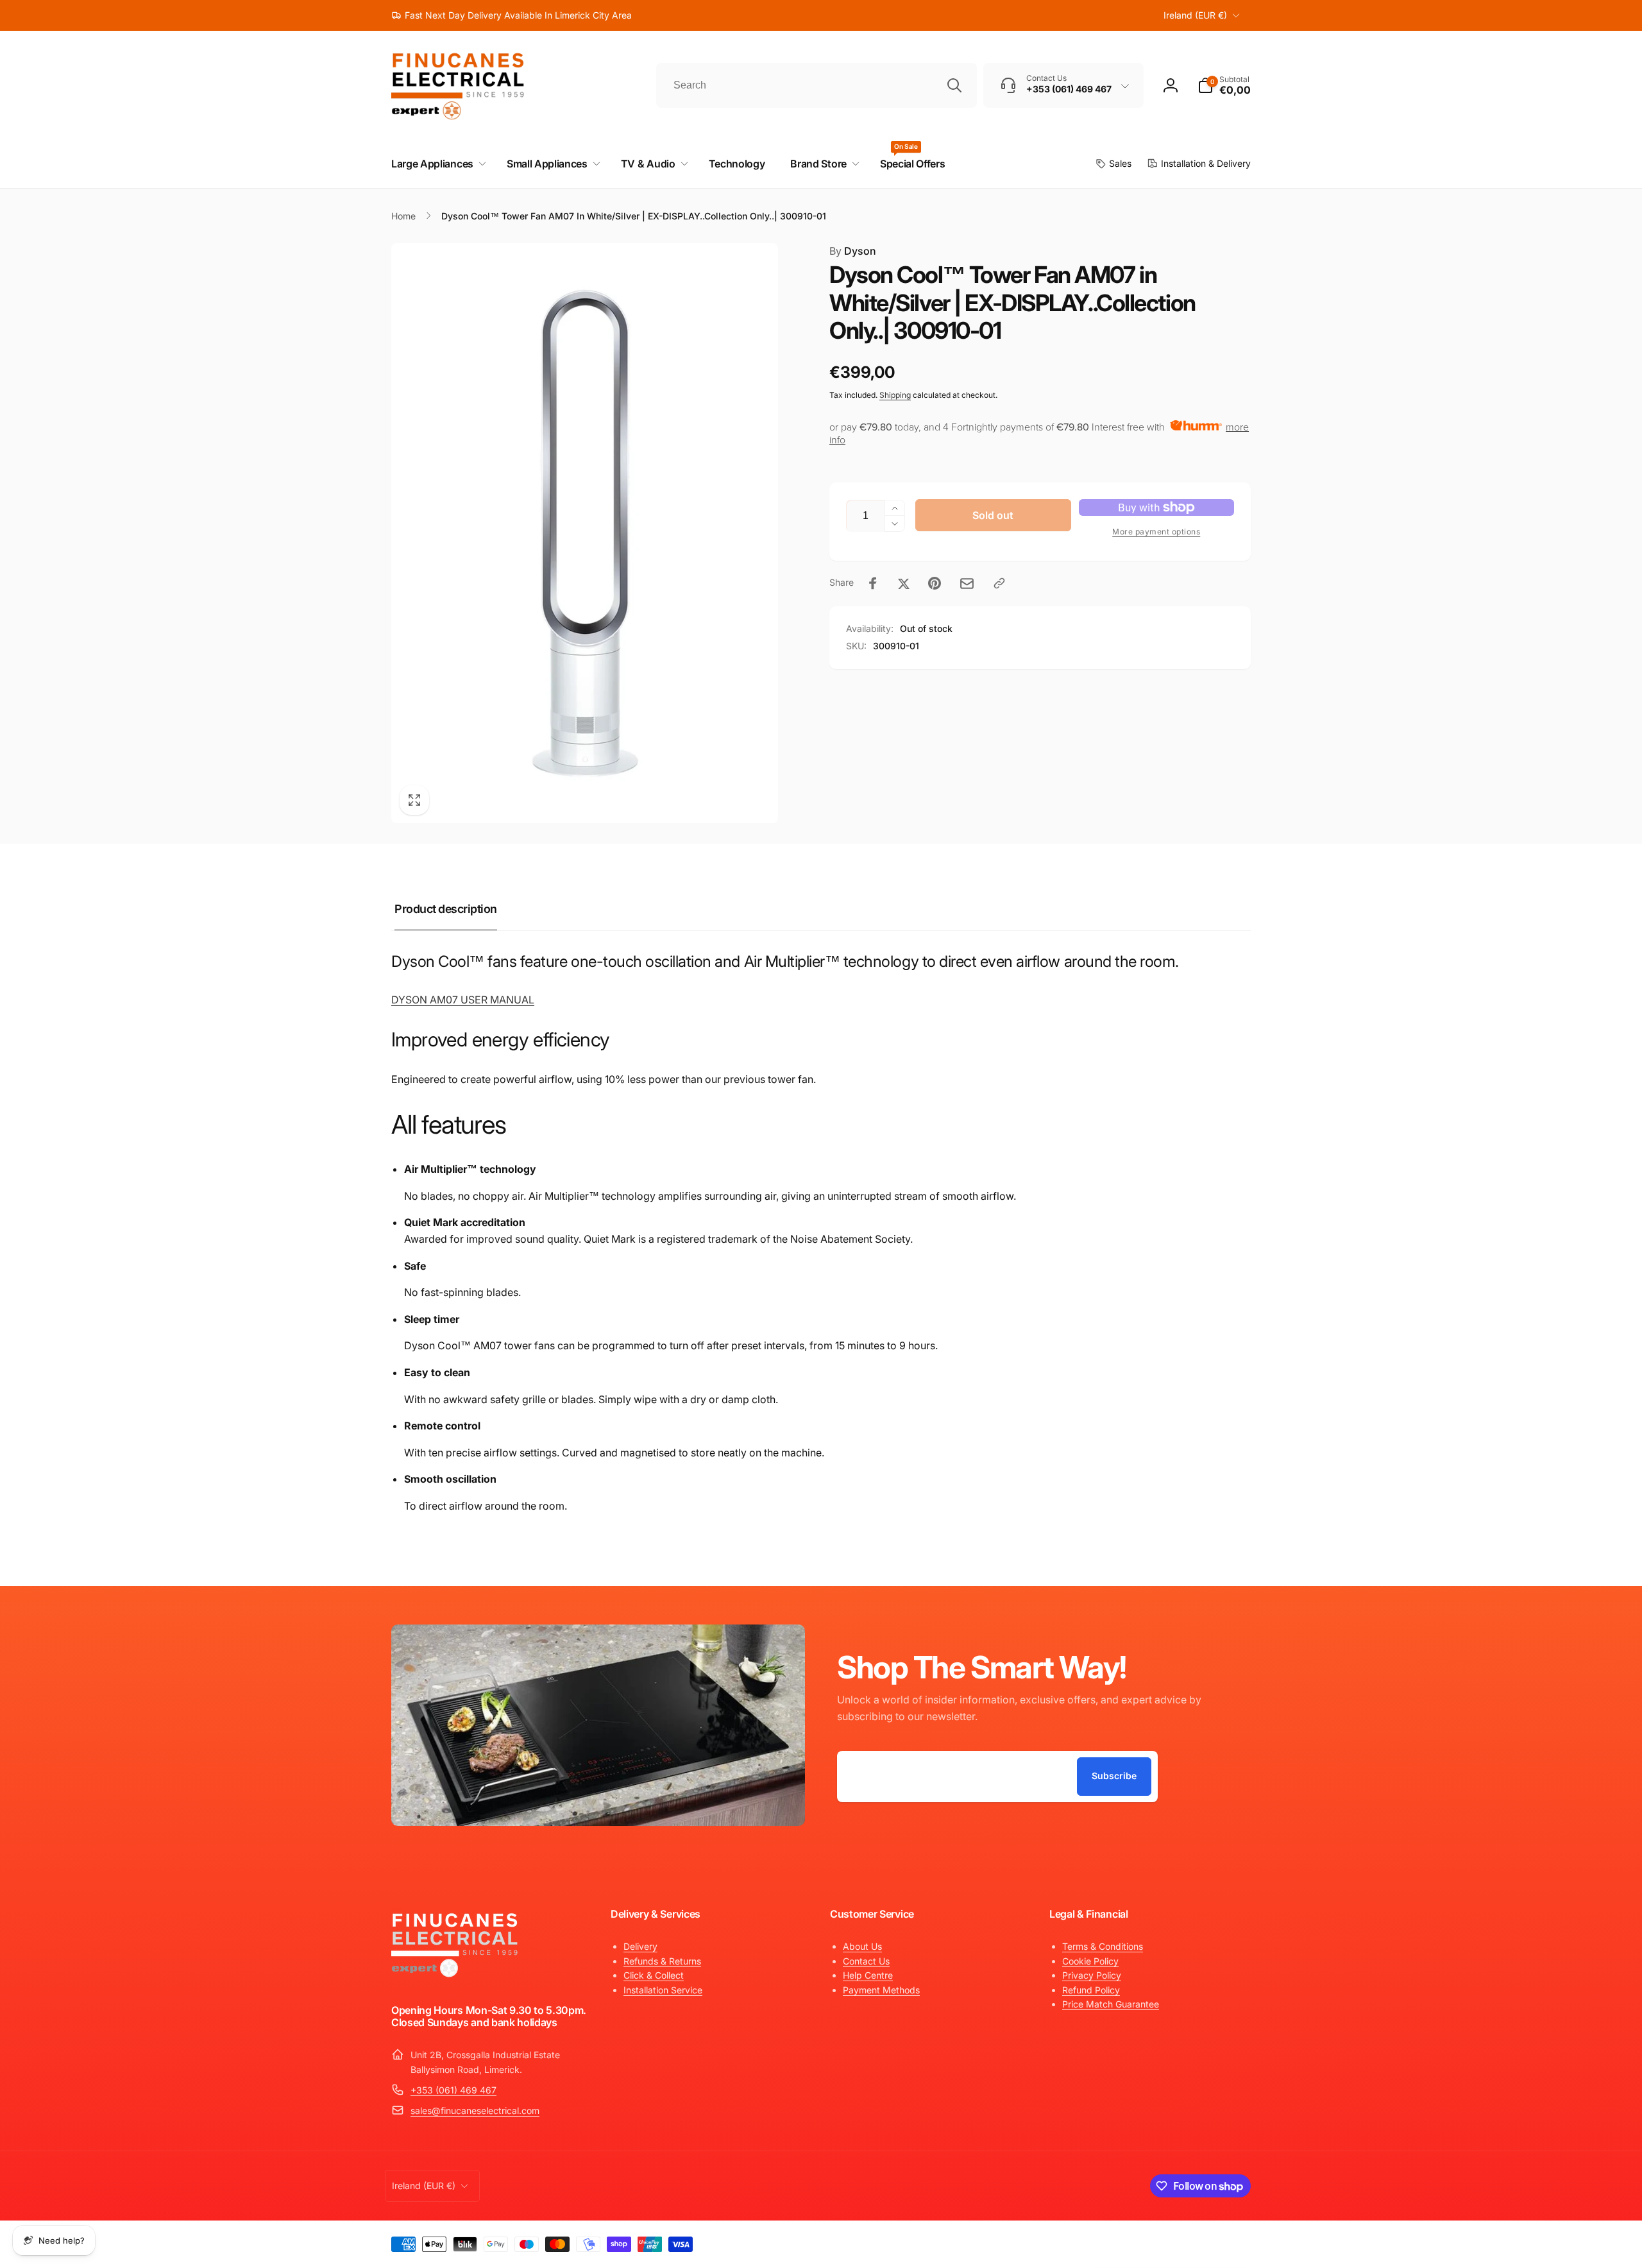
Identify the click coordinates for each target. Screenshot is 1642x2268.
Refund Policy (1091, 1990)
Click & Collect (654, 1975)
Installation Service (663, 1990)
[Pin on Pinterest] (935, 583)
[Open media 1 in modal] (585, 533)
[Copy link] (999, 583)
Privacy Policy (1092, 1975)
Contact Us (866, 1961)
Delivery (640, 1946)
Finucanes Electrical (1157, 2241)
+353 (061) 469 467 (453, 2090)
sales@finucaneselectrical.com (475, 2110)
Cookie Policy (1090, 1961)
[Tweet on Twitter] (904, 583)
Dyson (853, 251)
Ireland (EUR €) (1195, 15)
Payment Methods (881, 1990)
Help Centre (868, 1975)
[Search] (954, 85)
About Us (862, 1946)
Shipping (895, 395)
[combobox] (817, 85)
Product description (446, 909)
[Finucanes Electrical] (455, 1976)
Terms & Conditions (1103, 1946)
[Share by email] (967, 584)
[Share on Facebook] (873, 583)
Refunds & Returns (662, 1961)
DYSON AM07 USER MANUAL (463, 1000)
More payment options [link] (1156, 532)
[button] (1224, 85)
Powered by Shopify (1220, 2241)
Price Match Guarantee (1111, 2004)
